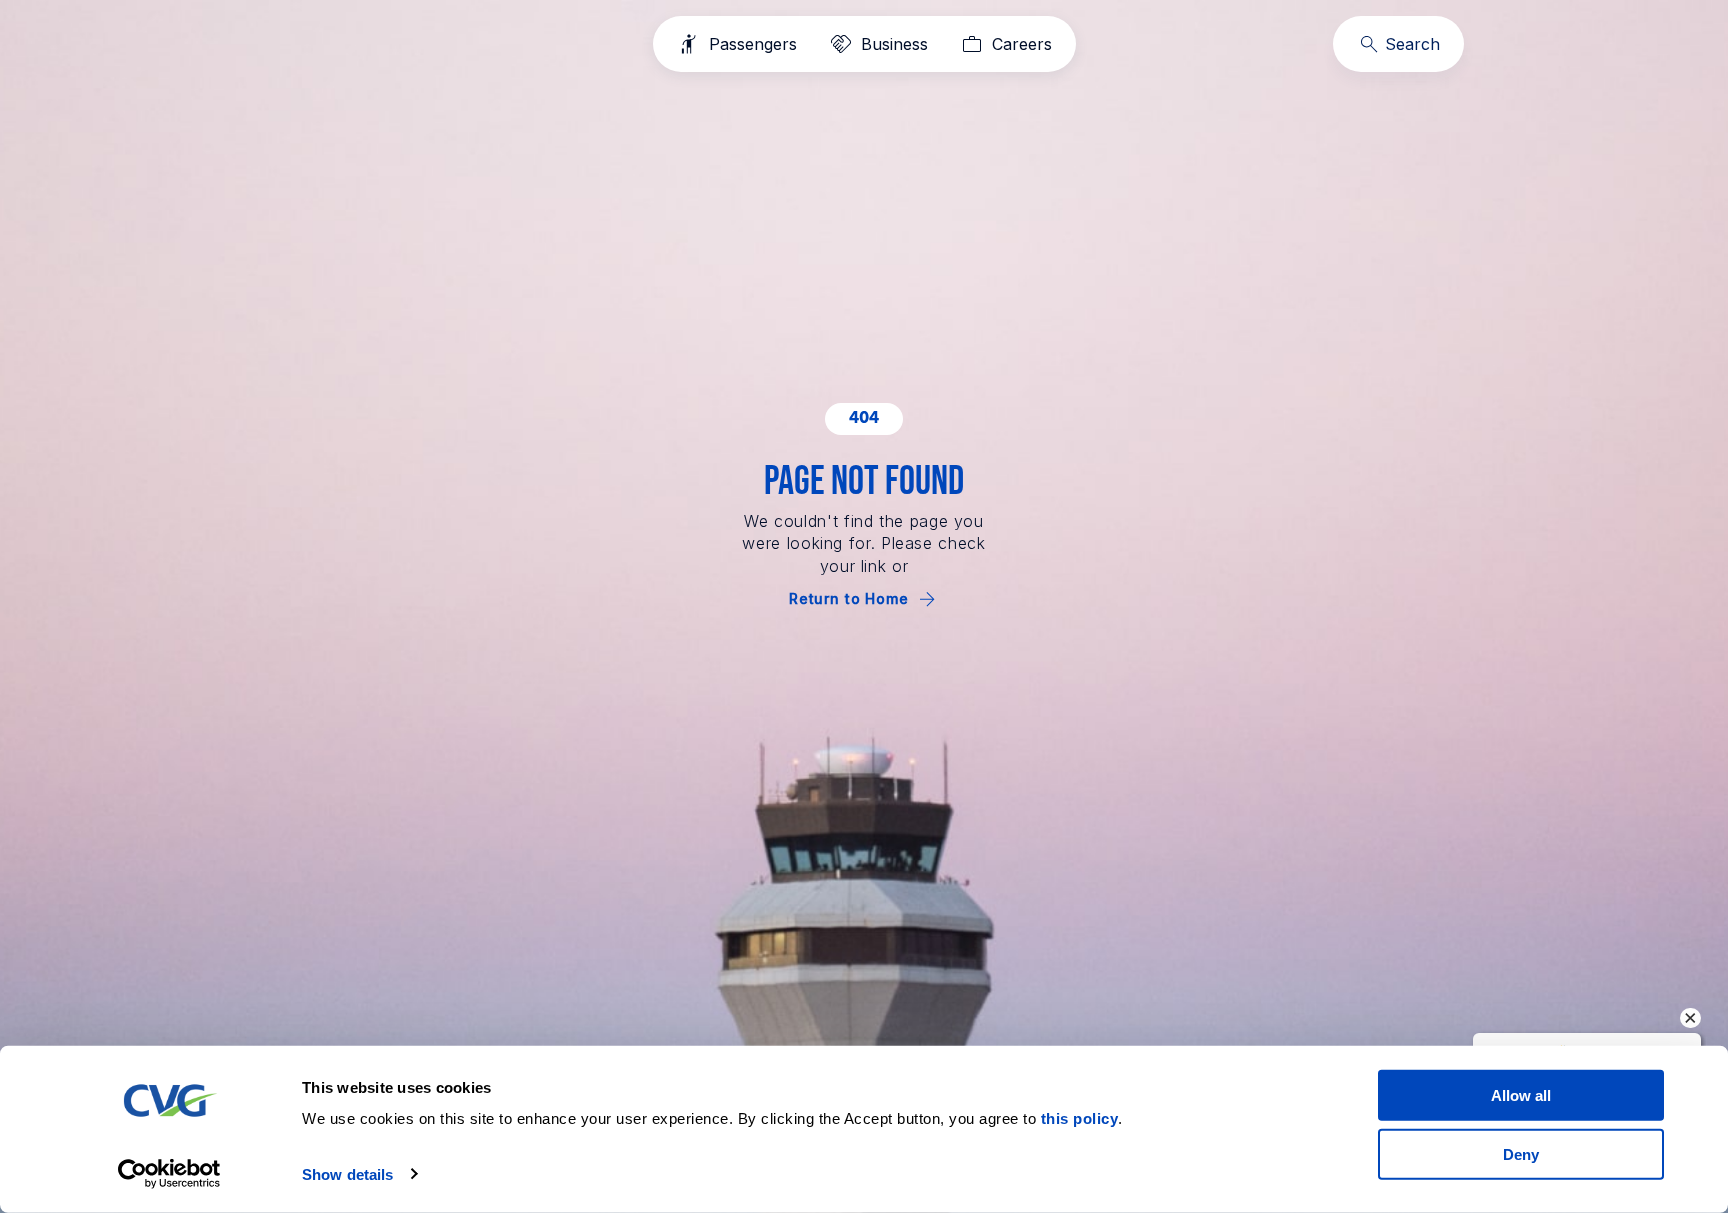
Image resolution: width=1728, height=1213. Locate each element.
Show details (347, 1174)
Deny (1521, 1153)
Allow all (1521, 1095)
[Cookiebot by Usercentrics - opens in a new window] (169, 1174)
